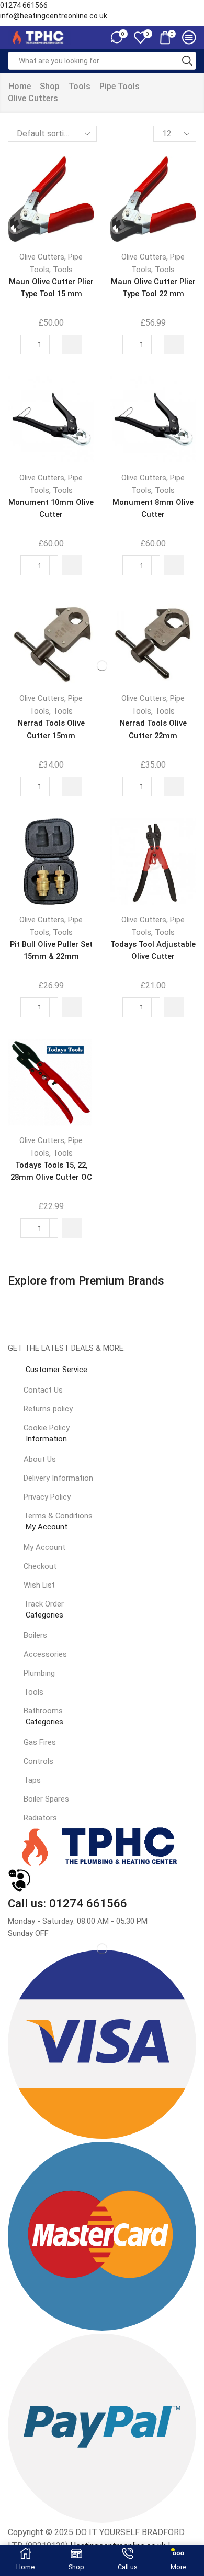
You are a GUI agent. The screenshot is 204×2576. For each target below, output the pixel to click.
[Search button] (187, 61)
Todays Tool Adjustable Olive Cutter (153, 950)
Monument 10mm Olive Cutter (51, 508)
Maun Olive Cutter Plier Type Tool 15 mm (51, 288)
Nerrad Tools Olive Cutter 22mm (153, 729)
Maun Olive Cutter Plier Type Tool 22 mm (153, 288)
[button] (72, 344)
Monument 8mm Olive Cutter (153, 508)
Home (20, 86)
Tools (80, 86)
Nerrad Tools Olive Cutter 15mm (51, 729)
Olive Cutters (42, 257)
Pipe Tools (120, 86)
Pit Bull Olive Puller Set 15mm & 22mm (51, 950)
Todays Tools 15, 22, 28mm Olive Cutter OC (51, 1171)
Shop (50, 86)
